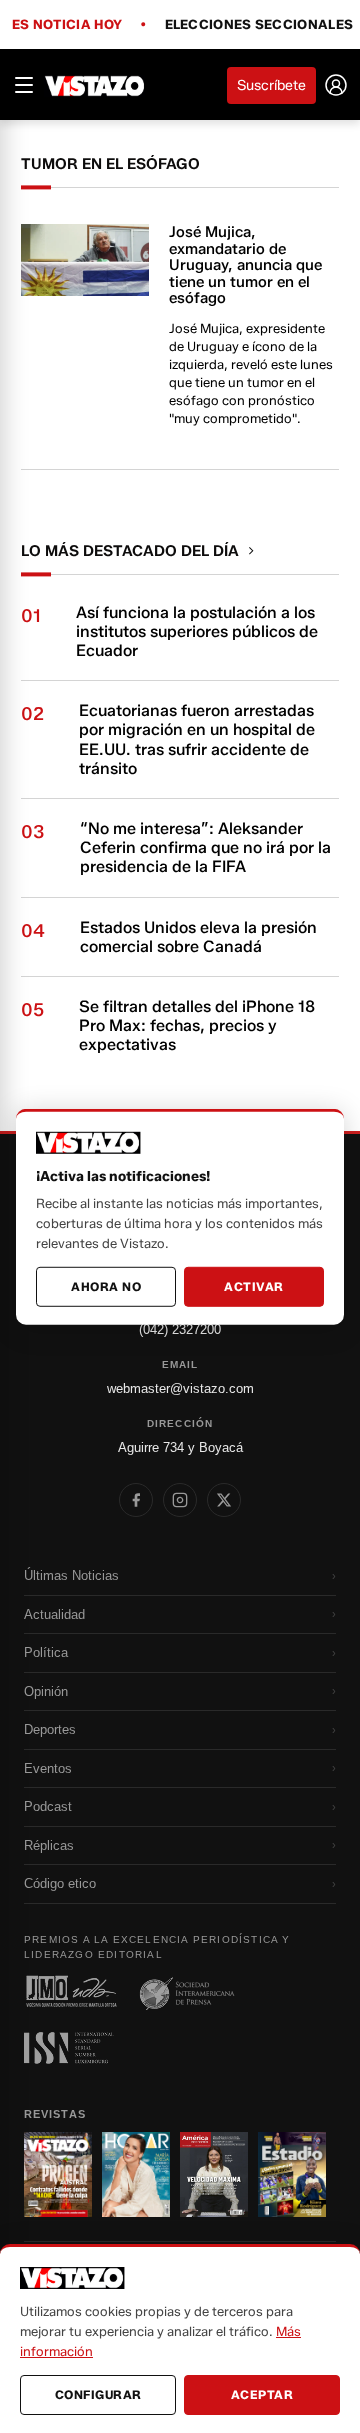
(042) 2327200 (180, 1329)
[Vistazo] (95, 85)
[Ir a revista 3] (214, 2174)
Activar (254, 1286)
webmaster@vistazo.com (180, 1388)
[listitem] (136, 1500)
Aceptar (262, 2394)
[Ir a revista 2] (136, 2174)
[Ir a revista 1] (58, 2174)
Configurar (98, 2394)
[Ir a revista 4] (292, 2174)
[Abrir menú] (24, 85)
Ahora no (106, 1286)
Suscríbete (271, 85)
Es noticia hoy (67, 25)
